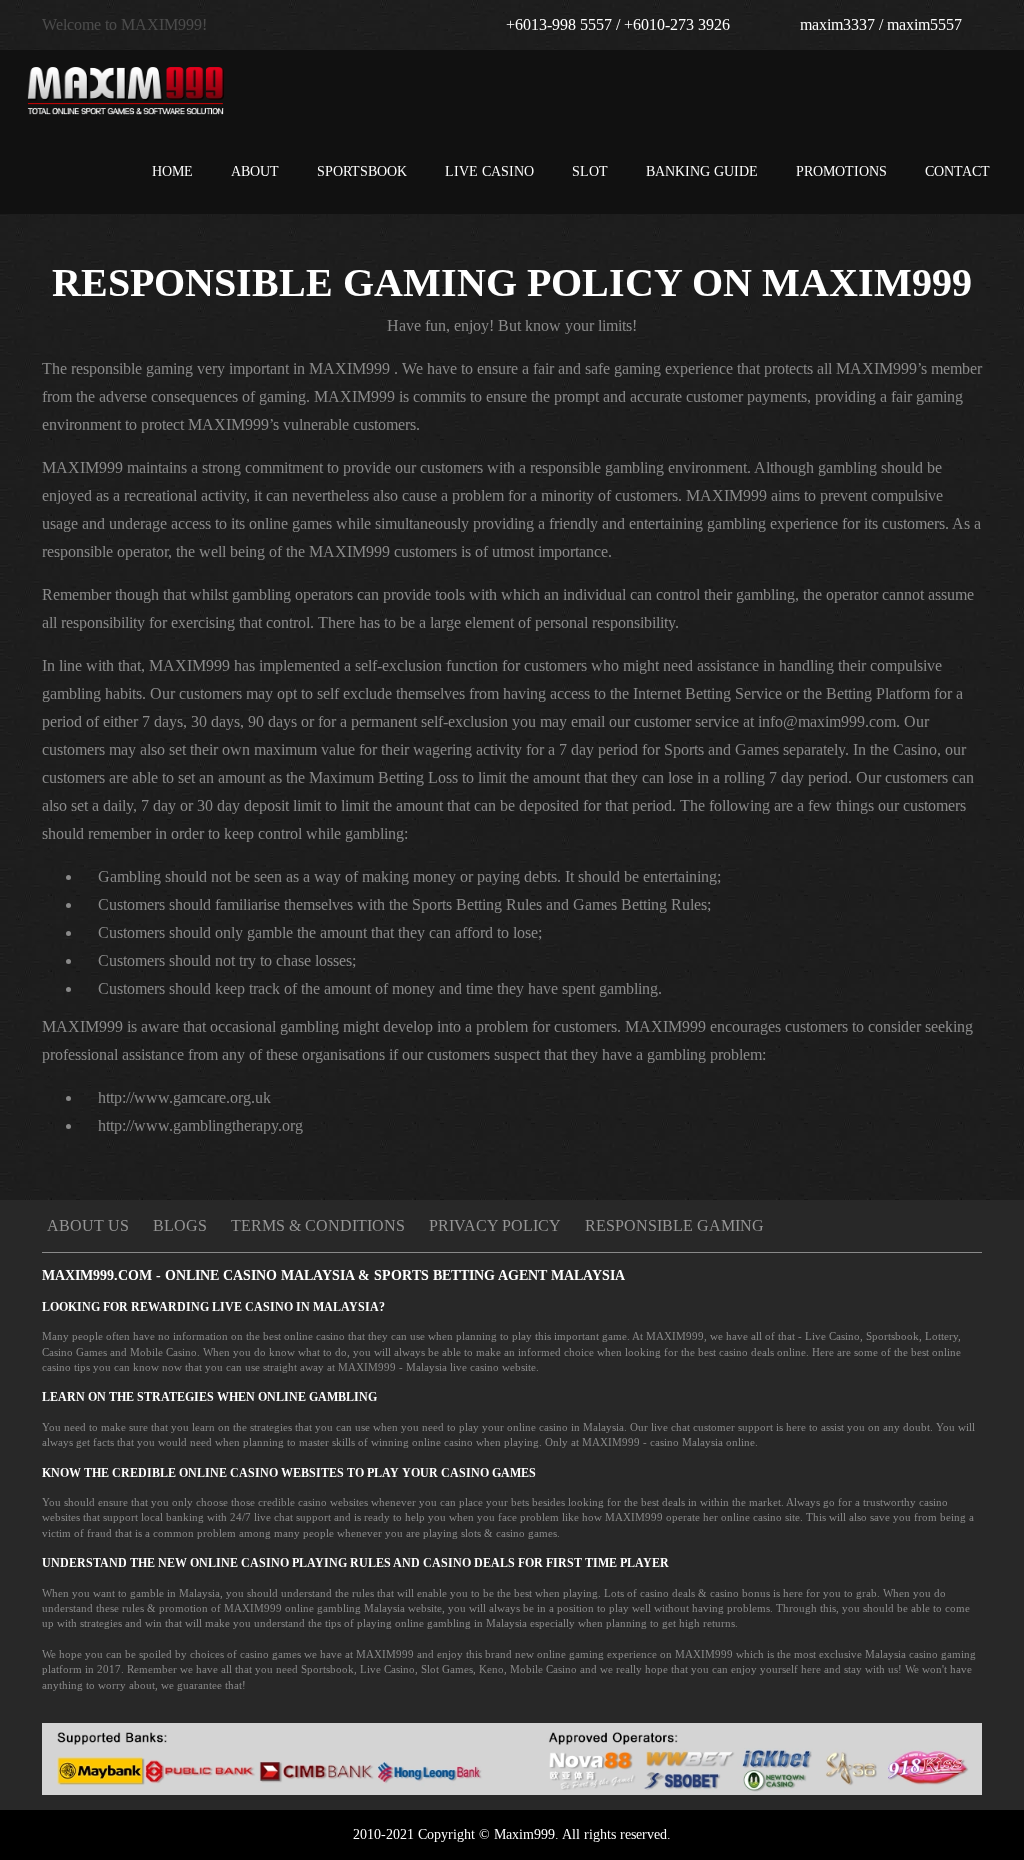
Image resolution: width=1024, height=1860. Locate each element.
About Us (88, 1225)
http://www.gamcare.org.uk (184, 1097)
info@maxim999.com (827, 721)
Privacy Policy (495, 1225)
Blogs (180, 1225)
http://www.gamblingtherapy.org (200, 1125)
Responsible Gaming (674, 1225)
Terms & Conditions (318, 1225)
